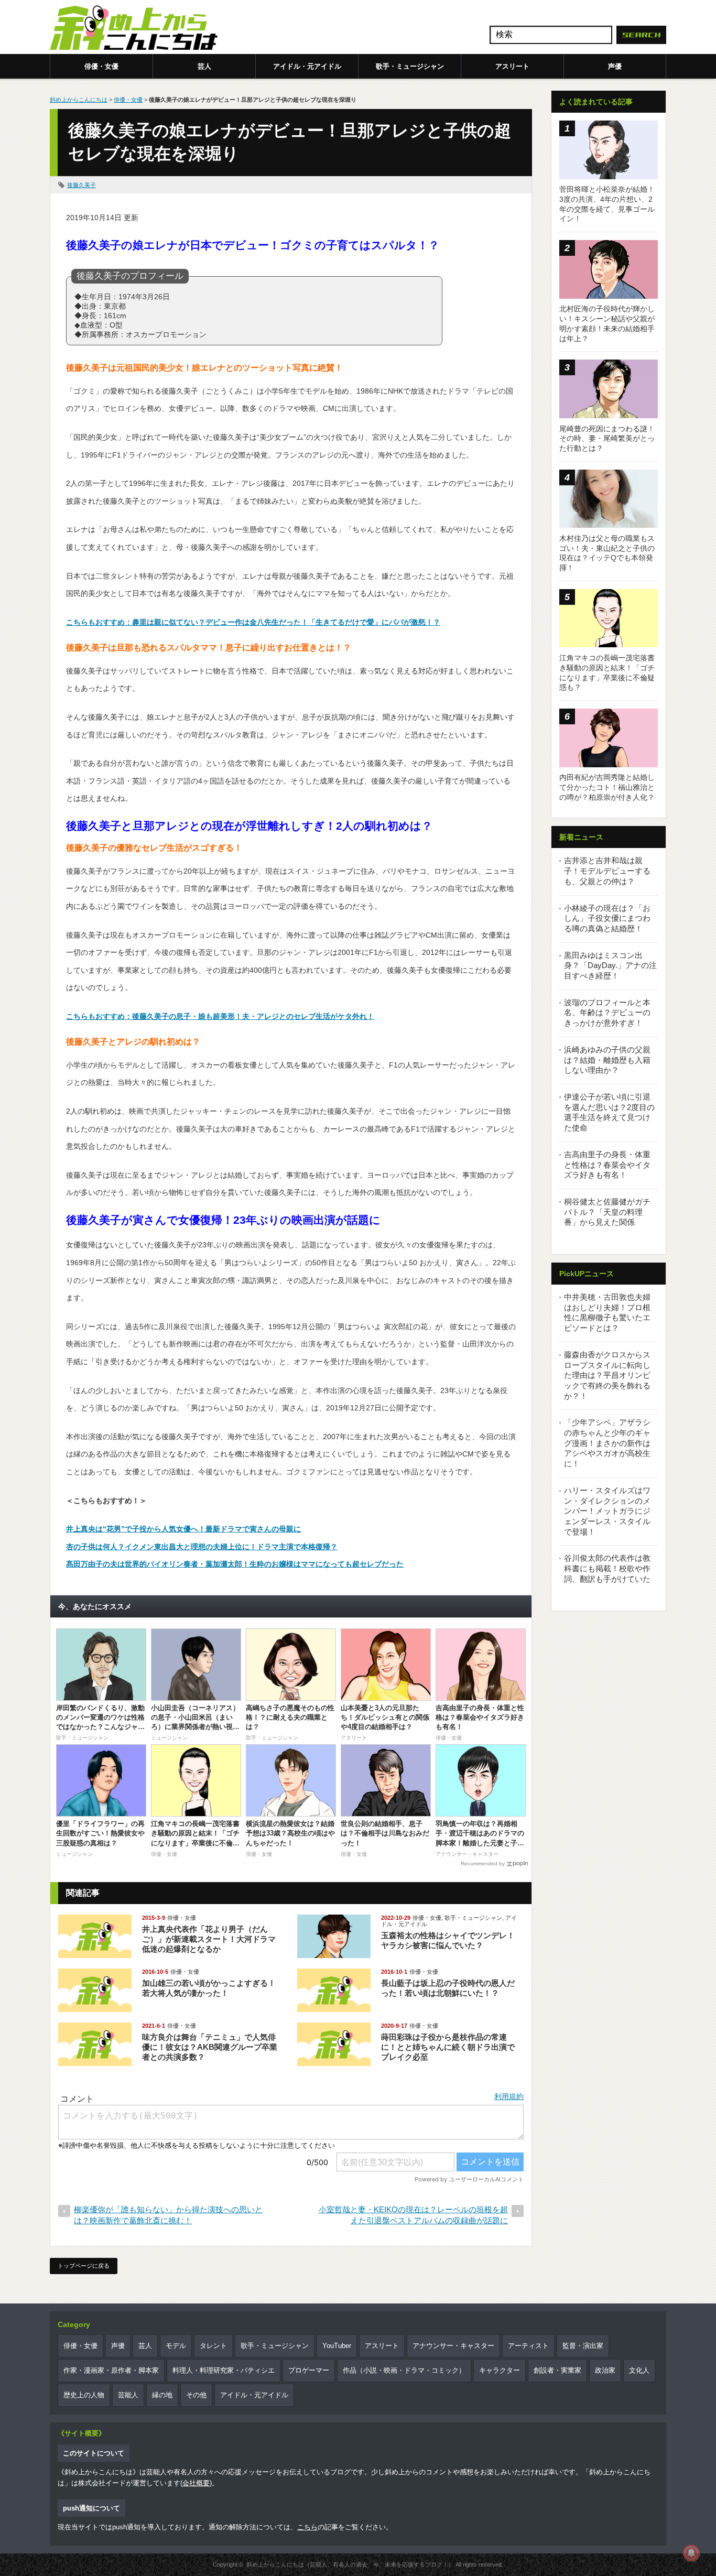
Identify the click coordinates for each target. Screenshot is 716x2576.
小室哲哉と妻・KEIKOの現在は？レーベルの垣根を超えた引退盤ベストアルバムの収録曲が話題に (413, 2215)
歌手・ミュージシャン (410, 66)
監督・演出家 (583, 2346)
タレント (213, 2346)
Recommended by (483, 1863)
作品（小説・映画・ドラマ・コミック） (404, 2370)
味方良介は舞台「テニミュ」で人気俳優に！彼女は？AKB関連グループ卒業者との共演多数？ (210, 2047)
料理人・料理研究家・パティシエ (224, 2370)
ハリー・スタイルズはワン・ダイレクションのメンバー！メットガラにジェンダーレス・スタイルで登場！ (607, 1511)
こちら (307, 2527)
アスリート (512, 66)
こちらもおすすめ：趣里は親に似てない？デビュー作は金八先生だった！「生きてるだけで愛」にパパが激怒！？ (253, 622)
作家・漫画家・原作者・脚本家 (111, 2370)
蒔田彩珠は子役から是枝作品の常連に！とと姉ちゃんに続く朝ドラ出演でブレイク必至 (448, 2047)
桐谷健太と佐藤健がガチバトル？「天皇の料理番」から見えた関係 (607, 1212)
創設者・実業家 (557, 2370)
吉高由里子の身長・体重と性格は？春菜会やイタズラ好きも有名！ (607, 1165)
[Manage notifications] (691, 2553)
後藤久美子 (82, 185)
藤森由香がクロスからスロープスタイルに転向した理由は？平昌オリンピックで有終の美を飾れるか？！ (607, 1375)
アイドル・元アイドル (307, 66)
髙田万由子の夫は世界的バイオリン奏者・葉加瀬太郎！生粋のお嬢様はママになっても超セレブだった (235, 1564)
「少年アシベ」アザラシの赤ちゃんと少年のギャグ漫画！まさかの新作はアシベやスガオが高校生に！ (607, 1443)
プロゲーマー (309, 2370)
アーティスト (528, 2346)
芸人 (204, 66)
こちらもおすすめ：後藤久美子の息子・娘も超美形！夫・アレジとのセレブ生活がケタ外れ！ (220, 1016)
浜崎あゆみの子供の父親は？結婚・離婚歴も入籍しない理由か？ (607, 1060)
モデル (176, 2346)
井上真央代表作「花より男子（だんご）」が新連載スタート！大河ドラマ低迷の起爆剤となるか (209, 1939)
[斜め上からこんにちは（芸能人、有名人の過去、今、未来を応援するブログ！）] (134, 29)
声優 (615, 66)
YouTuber (337, 2346)
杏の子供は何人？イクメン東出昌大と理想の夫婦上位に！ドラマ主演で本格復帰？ (202, 1547)
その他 (196, 2395)
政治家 (605, 2370)
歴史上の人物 (84, 2395)
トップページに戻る (84, 2266)
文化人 (639, 2370)
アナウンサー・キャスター (453, 2346)
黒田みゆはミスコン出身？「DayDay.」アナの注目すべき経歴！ (610, 965)
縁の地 (162, 2395)
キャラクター (500, 2370)
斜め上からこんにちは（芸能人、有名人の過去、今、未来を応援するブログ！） (350, 2564)
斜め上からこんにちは (79, 100)
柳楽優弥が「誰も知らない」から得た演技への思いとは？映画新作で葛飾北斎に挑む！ (168, 2215)
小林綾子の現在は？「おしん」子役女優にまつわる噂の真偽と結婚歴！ (607, 918)
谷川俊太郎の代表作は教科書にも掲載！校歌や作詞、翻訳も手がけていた (607, 1568)
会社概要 (196, 2483)
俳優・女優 (101, 66)
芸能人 (128, 2395)
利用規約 (509, 2096)
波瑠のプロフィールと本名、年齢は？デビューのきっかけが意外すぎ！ (607, 1013)
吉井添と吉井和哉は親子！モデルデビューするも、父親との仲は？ (607, 871)
